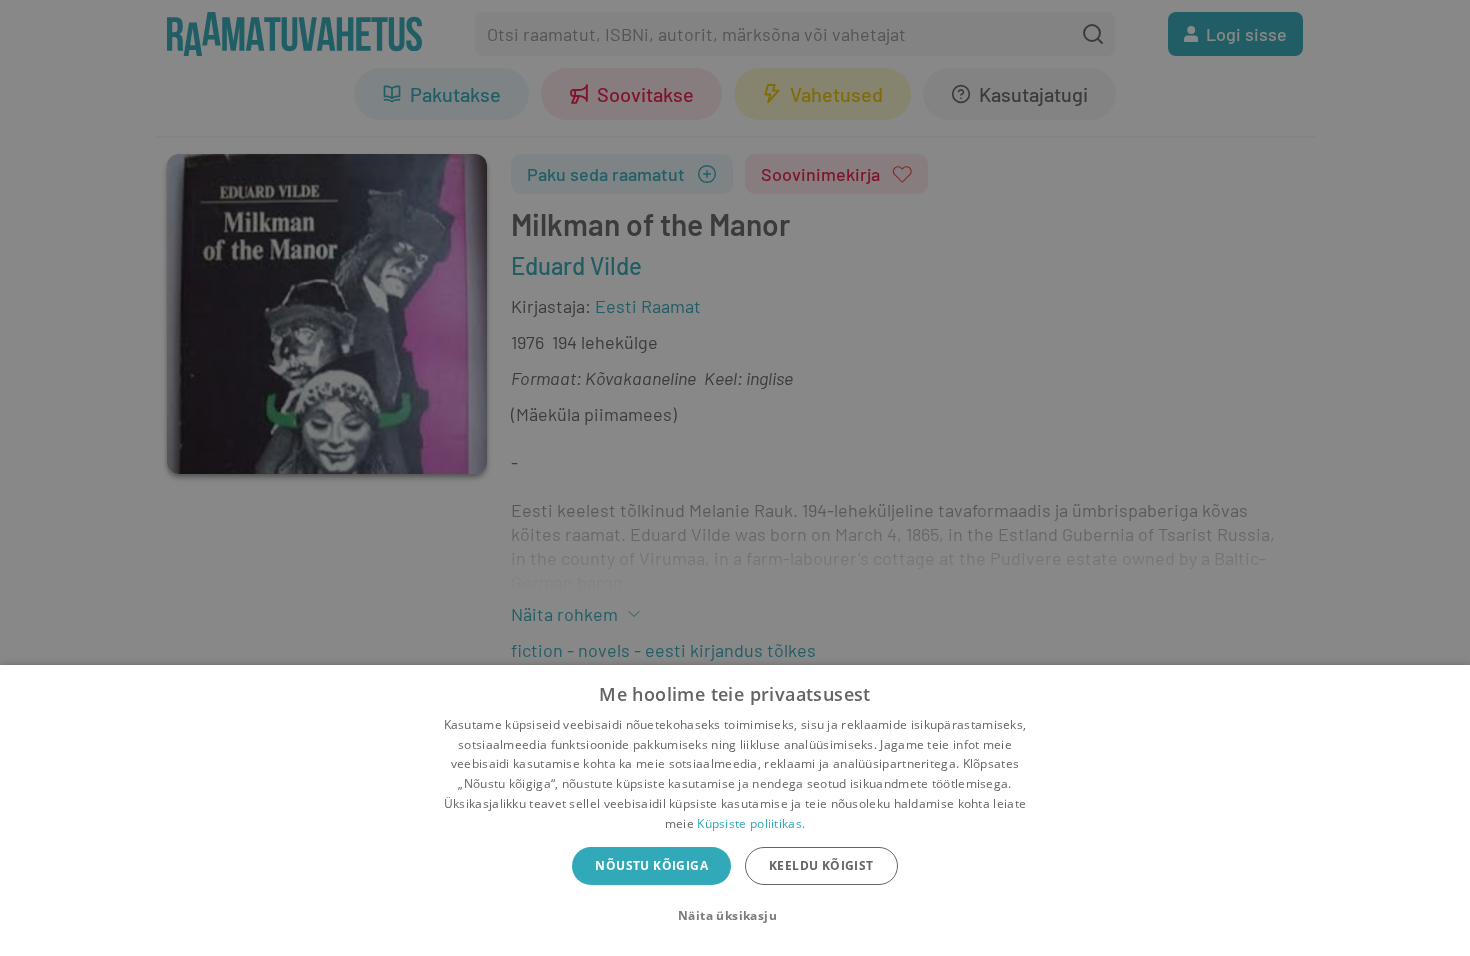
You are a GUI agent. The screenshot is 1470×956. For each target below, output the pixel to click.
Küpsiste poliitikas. (751, 823)
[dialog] (735, 810)
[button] (735, 916)
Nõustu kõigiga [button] (651, 865)
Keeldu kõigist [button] (821, 865)
